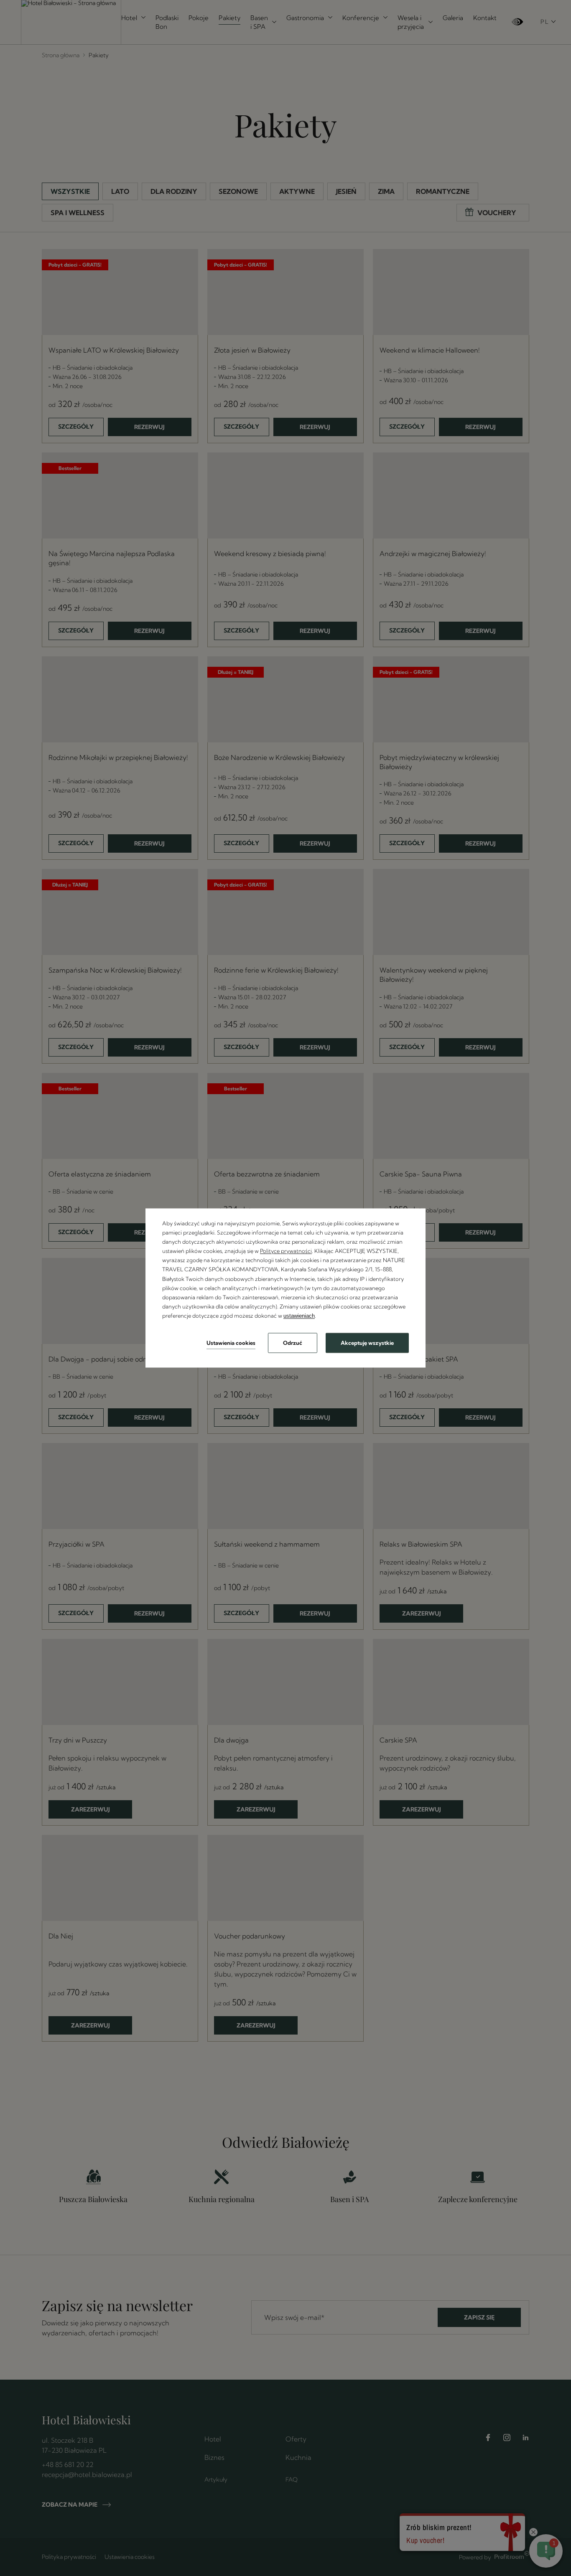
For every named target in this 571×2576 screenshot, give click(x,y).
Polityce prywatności (286, 1251)
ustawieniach (299, 1316)
